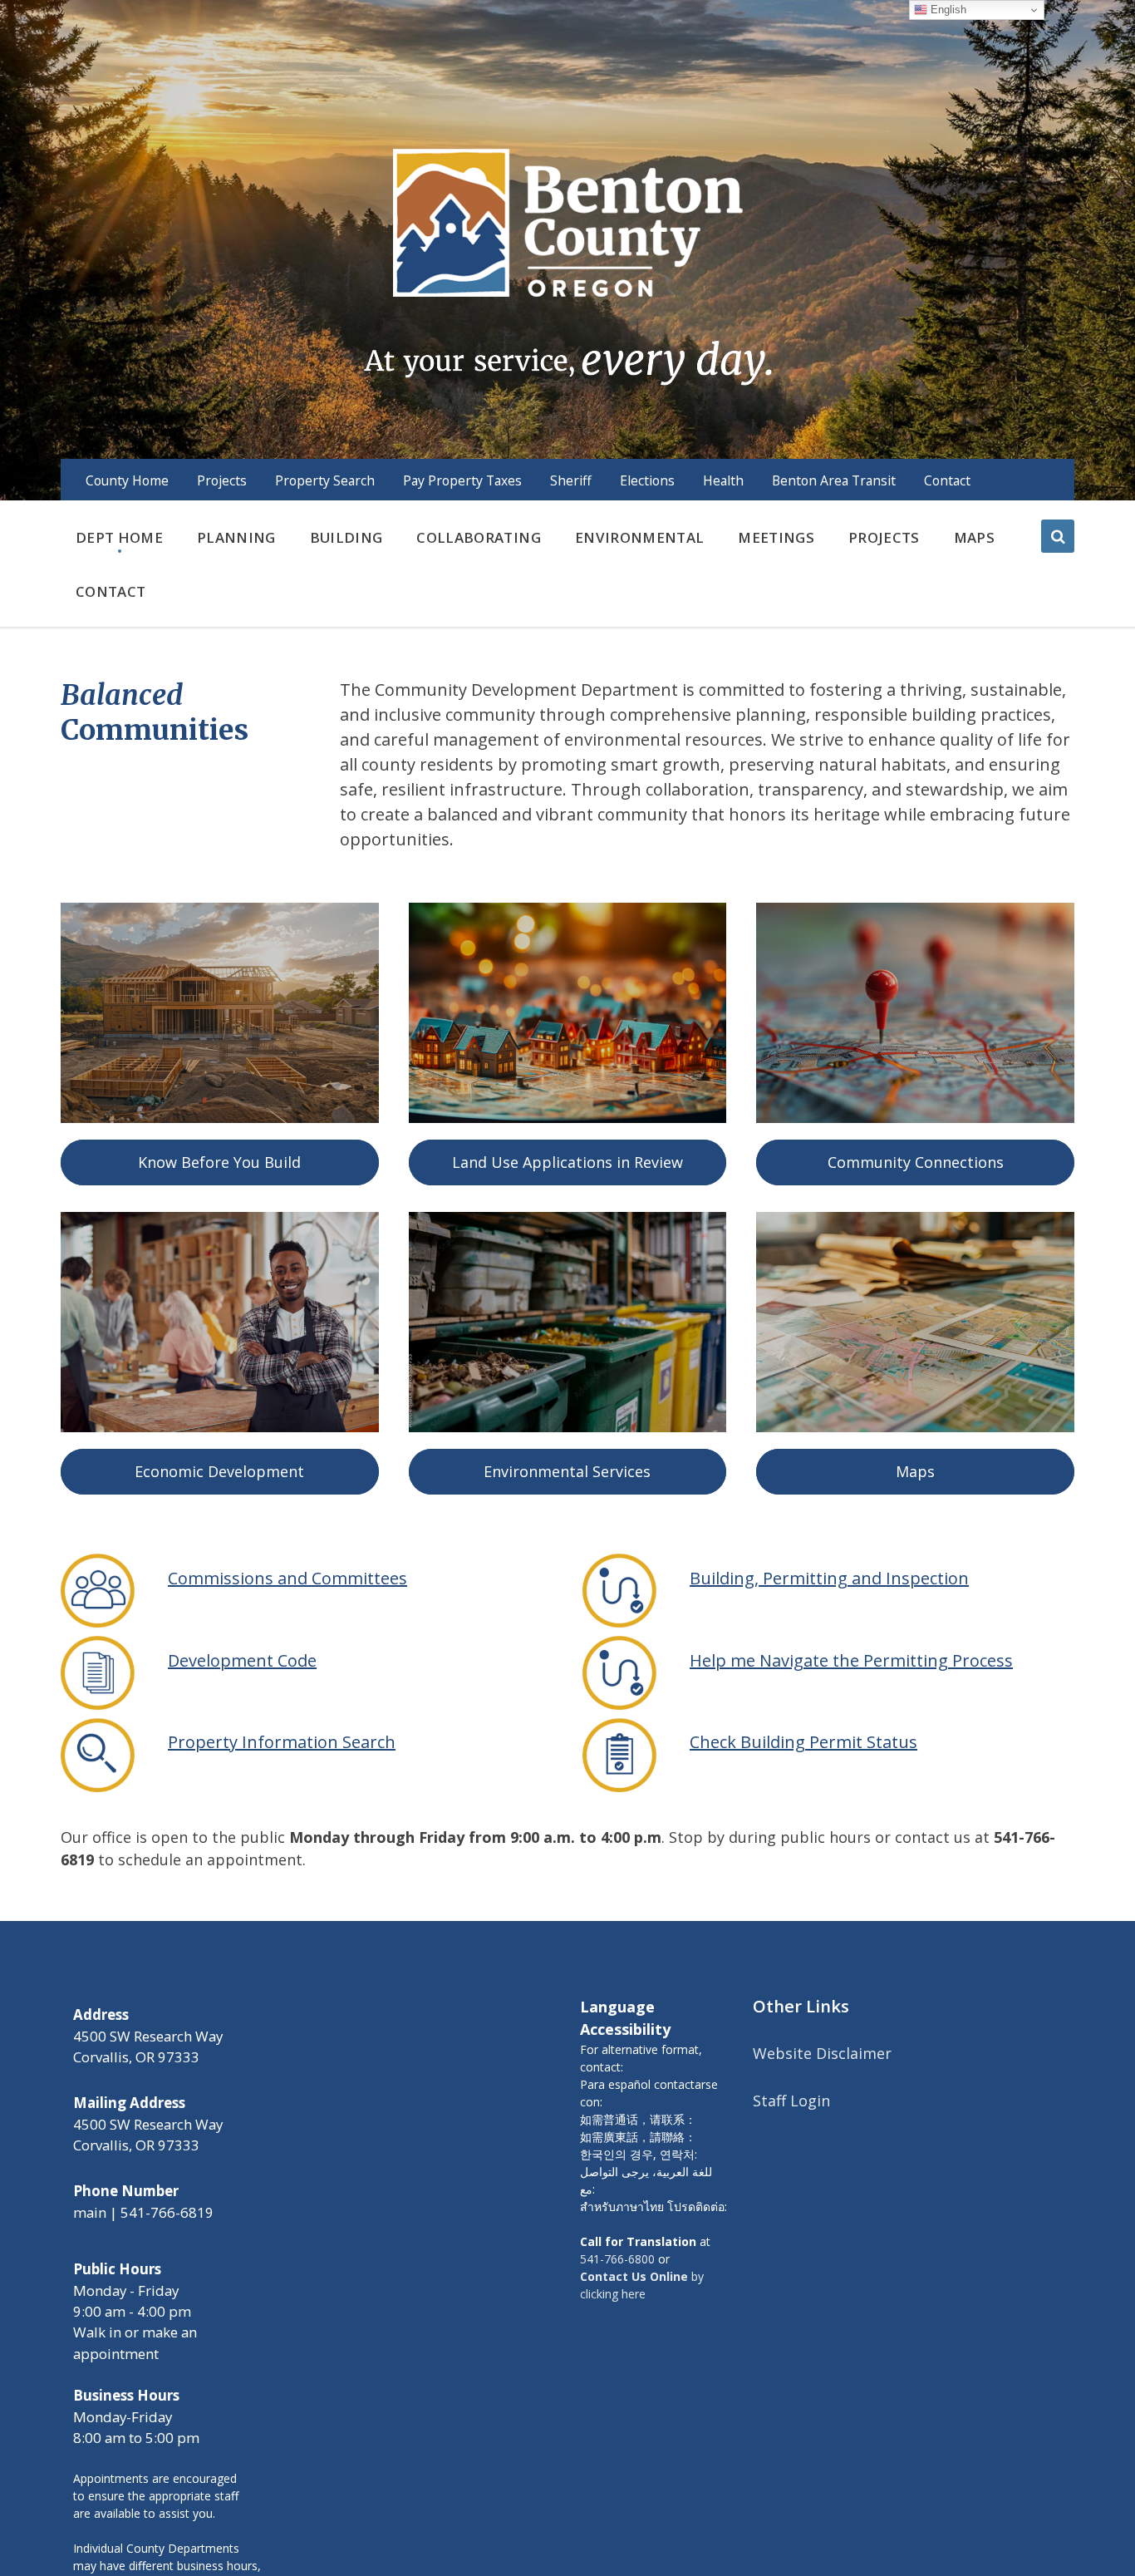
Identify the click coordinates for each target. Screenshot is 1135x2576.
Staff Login (791, 2101)
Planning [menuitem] (236, 537)
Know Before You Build (219, 1162)
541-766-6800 (617, 2259)
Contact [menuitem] (947, 480)
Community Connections (916, 1162)
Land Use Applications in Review (567, 1162)
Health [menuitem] (723, 480)
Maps (915, 1471)
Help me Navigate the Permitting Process (851, 1660)
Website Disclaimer (822, 2053)
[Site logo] (567, 265)
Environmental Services (567, 1471)
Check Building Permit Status (803, 1742)
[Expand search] (1058, 536)
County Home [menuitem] (127, 480)
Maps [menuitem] (974, 537)
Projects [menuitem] (222, 480)
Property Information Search (282, 1742)
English (947, 10)
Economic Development (219, 1471)
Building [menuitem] (346, 537)
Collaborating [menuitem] (478, 537)
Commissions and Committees (287, 1578)
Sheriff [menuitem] (571, 480)
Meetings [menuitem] (776, 537)
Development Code (242, 1660)
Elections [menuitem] (647, 480)
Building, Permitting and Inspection (829, 1578)
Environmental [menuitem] (639, 537)
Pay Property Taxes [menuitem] (462, 480)
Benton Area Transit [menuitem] (834, 480)
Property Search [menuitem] (325, 480)
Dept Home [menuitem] (119, 537)
